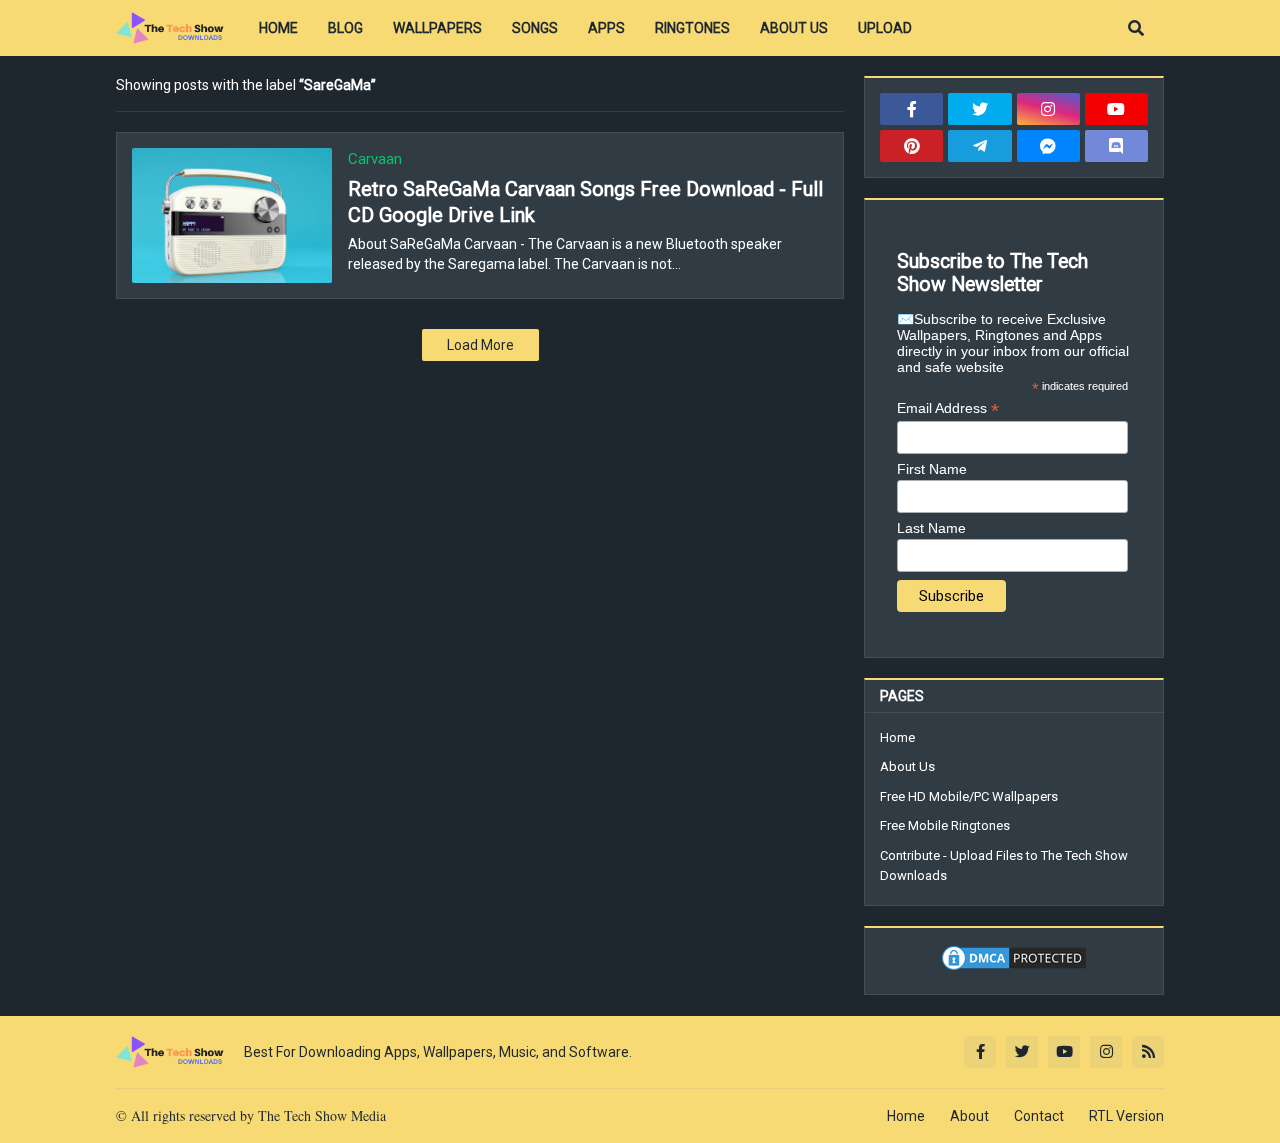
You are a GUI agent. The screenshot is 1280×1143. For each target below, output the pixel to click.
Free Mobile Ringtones (945, 825)
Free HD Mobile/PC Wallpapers (969, 796)
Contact (1039, 1116)
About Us (907, 766)
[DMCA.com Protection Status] (1014, 968)
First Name (932, 469)
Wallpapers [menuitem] (437, 28)
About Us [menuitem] (794, 28)
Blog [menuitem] (345, 28)
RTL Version (1126, 1116)
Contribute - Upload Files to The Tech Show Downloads (1004, 865)
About (969, 1116)
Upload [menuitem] (885, 28)
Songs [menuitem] (535, 28)
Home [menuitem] (278, 28)
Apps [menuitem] (606, 28)
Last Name (931, 528)
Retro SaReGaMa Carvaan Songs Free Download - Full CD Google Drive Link (585, 202)
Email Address (948, 408)
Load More (480, 345)
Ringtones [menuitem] (692, 28)
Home (897, 737)
